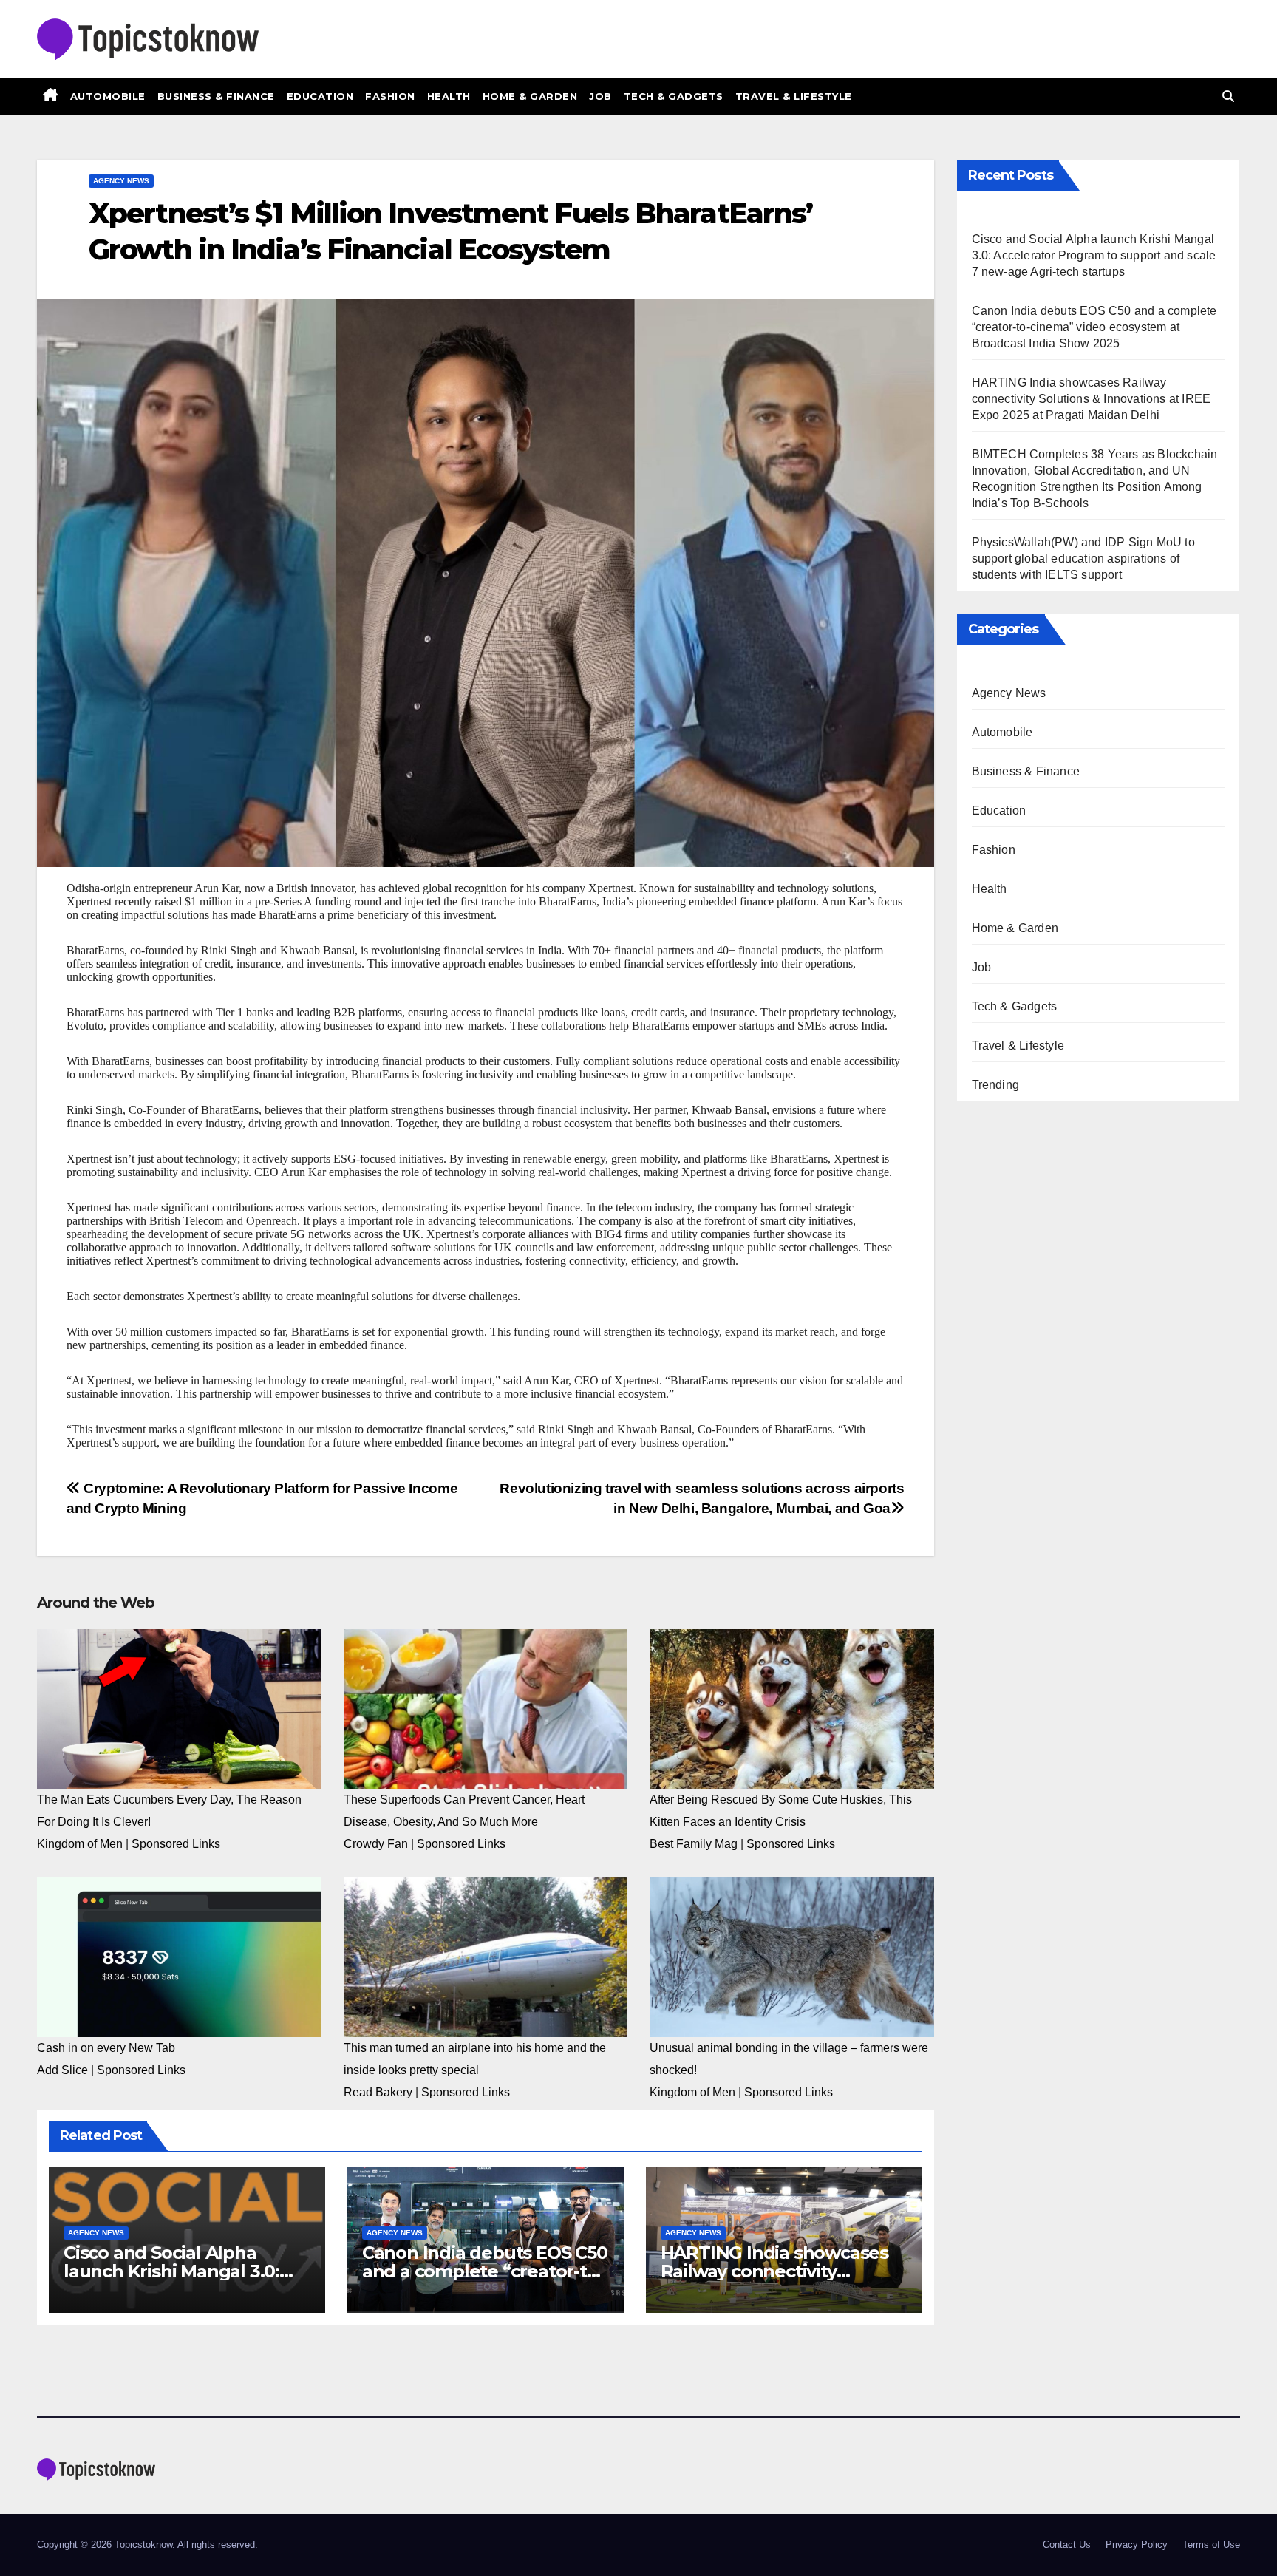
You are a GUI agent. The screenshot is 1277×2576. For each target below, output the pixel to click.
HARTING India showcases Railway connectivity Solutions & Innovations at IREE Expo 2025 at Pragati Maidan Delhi (1092, 399)
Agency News (121, 181)
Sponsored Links (176, 1844)
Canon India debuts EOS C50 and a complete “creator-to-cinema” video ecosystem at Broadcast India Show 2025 (1094, 327)
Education (320, 96)
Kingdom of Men (80, 1844)
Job (600, 96)
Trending (996, 1085)
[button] (1228, 96)
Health (449, 96)
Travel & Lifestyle (794, 96)
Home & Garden (530, 96)
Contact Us (1067, 2545)
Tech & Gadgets (674, 96)
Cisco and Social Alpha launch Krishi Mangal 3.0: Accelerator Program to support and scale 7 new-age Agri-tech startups (1094, 255)
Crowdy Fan (376, 1844)
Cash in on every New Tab (106, 2048)
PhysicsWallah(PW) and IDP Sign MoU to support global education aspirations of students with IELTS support (1083, 558)
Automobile (108, 96)
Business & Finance (216, 96)
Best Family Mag (694, 1844)
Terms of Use (1211, 2545)
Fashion (390, 96)
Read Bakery (378, 2092)
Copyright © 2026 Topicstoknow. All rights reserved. (147, 2545)
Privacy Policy (1137, 2545)
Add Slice (62, 2070)
